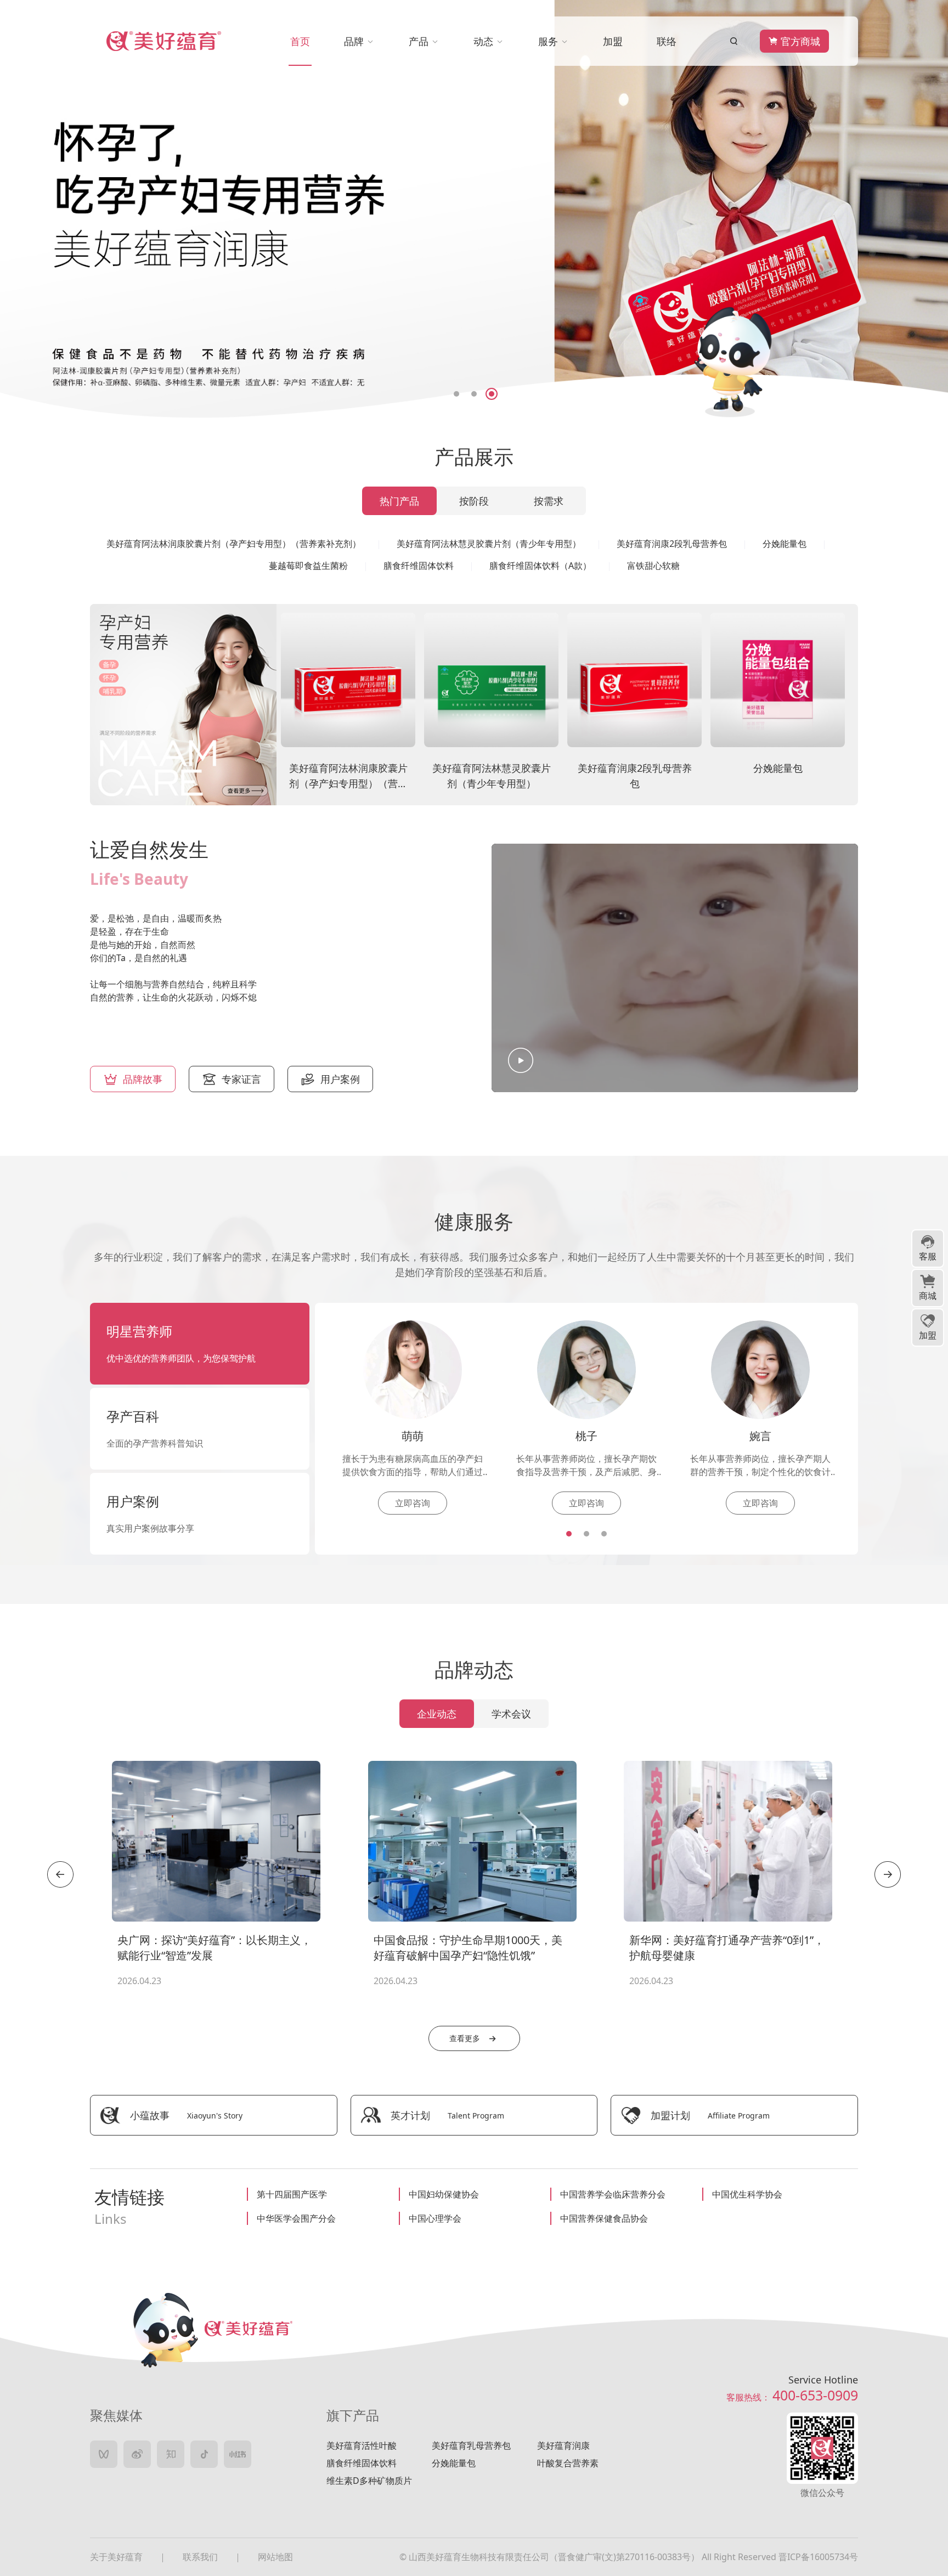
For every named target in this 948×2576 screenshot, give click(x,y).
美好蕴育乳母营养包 (471, 2445)
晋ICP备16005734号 (818, 2557)
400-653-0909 (815, 2395)
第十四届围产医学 (292, 2194)
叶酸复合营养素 (568, 2463)
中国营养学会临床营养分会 (613, 2194)
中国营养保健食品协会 (604, 2218)
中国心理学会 (435, 2218)
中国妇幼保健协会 (444, 2194)
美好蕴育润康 (563, 2445)
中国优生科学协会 (747, 2194)
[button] (399, 2012)
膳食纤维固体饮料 (362, 2463)
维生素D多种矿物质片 (369, 2481)
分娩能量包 (454, 2463)
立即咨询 (413, 1503)
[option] (474, 209)
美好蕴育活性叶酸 (362, 2445)
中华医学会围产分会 (296, 2218)
